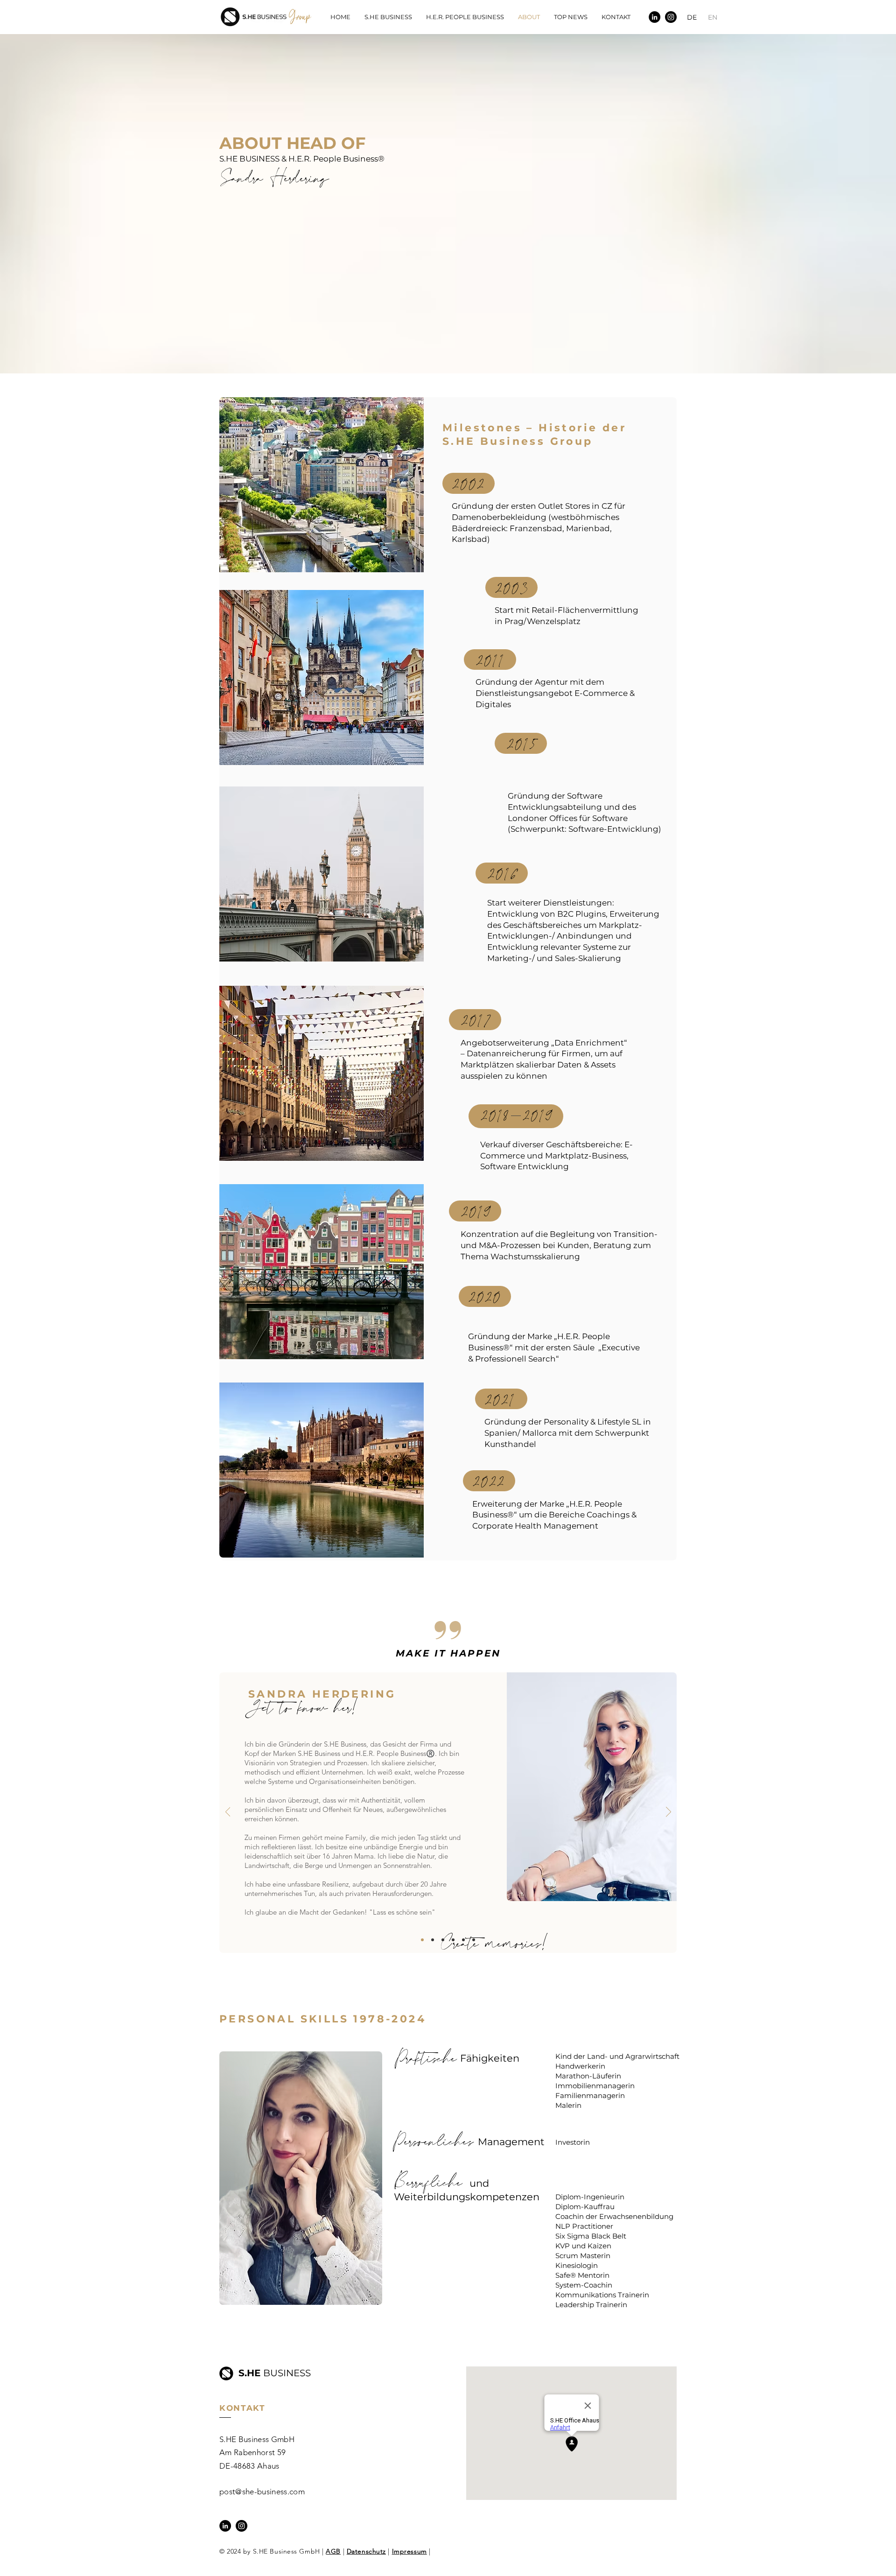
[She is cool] (433, 1940)
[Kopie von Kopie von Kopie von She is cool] (463, 1940)
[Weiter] (668, 1812)
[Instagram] (671, 17)
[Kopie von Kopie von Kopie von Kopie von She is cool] (474, 1940)
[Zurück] (228, 1812)
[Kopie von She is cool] (443, 1940)
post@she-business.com (262, 2492)
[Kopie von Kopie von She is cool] (453, 1940)
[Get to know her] (422, 1940)
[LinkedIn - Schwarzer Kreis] (654, 17)
